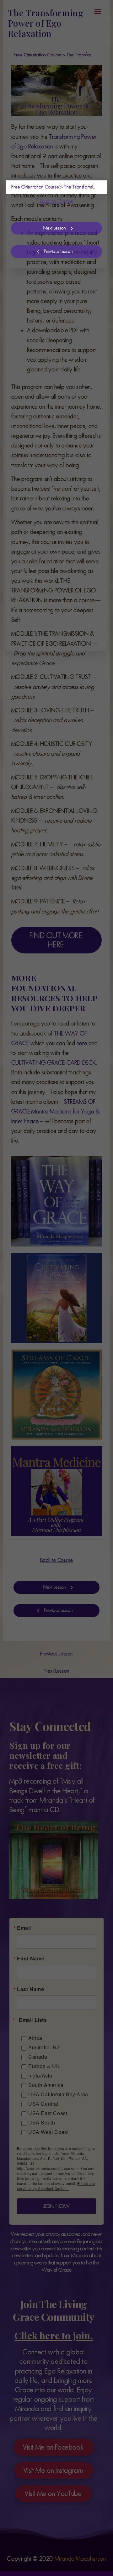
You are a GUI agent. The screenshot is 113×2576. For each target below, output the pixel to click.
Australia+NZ (51, 373)
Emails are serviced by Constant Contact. (56, 539)
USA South (49, 465)
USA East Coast (55, 456)
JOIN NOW (56, 559)
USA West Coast (56, 475)
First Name (38, 284)
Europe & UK (51, 401)
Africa (43, 364)
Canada (45, 382)
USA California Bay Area (59, 433)
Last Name (38, 315)
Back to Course (56, 201)
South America (53, 420)
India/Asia (48, 411)
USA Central (51, 446)
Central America (55, 392)
